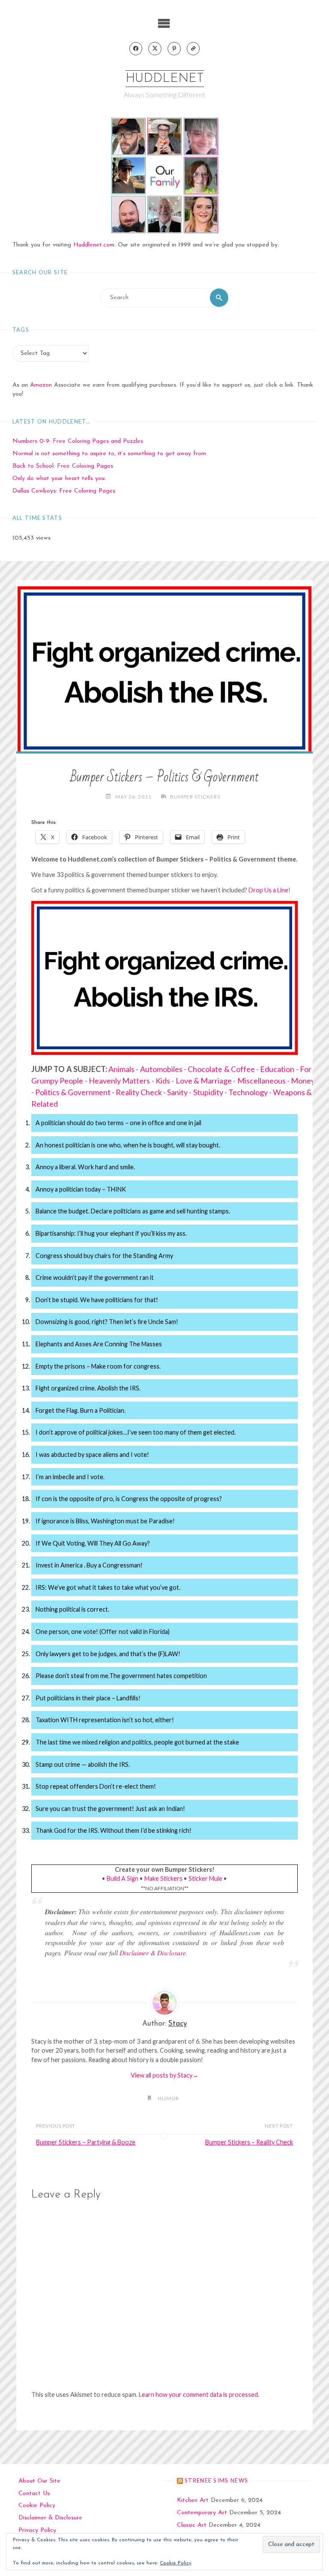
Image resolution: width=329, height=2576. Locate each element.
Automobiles (161, 1069)
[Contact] (193, 49)
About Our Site (39, 2481)
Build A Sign (123, 1878)
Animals (121, 1069)
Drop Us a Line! (269, 890)
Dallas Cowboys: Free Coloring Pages (64, 491)
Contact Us (34, 2493)
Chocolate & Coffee (221, 1069)
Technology (248, 1092)
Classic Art (192, 2525)
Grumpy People (57, 1081)
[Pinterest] (174, 49)
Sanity (177, 1092)
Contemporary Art (202, 2513)
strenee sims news (216, 2480)
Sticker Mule (205, 1878)
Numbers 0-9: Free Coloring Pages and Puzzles (78, 441)
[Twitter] (155, 49)
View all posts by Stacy (164, 2075)
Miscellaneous (262, 1081)
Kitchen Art (193, 2500)
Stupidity (208, 1092)
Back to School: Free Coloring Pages (63, 466)
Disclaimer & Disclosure (153, 1953)
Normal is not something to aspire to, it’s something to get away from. (110, 454)
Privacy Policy (37, 2530)
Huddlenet (165, 79)
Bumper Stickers (195, 796)
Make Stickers (163, 1878)
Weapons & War (300, 1092)
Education (277, 1069)
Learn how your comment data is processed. (199, 2394)
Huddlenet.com (94, 245)
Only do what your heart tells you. (59, 479)
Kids (163, 1081)
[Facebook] (136, 49)
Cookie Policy (37, 2505)
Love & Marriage (204, 1081)
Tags (21, 330)
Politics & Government (73, 1092)
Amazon (41, 385)
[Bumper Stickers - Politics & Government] (164, 669)
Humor (168, 2098)
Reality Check (139, 1092)
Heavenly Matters (119, 1081)
